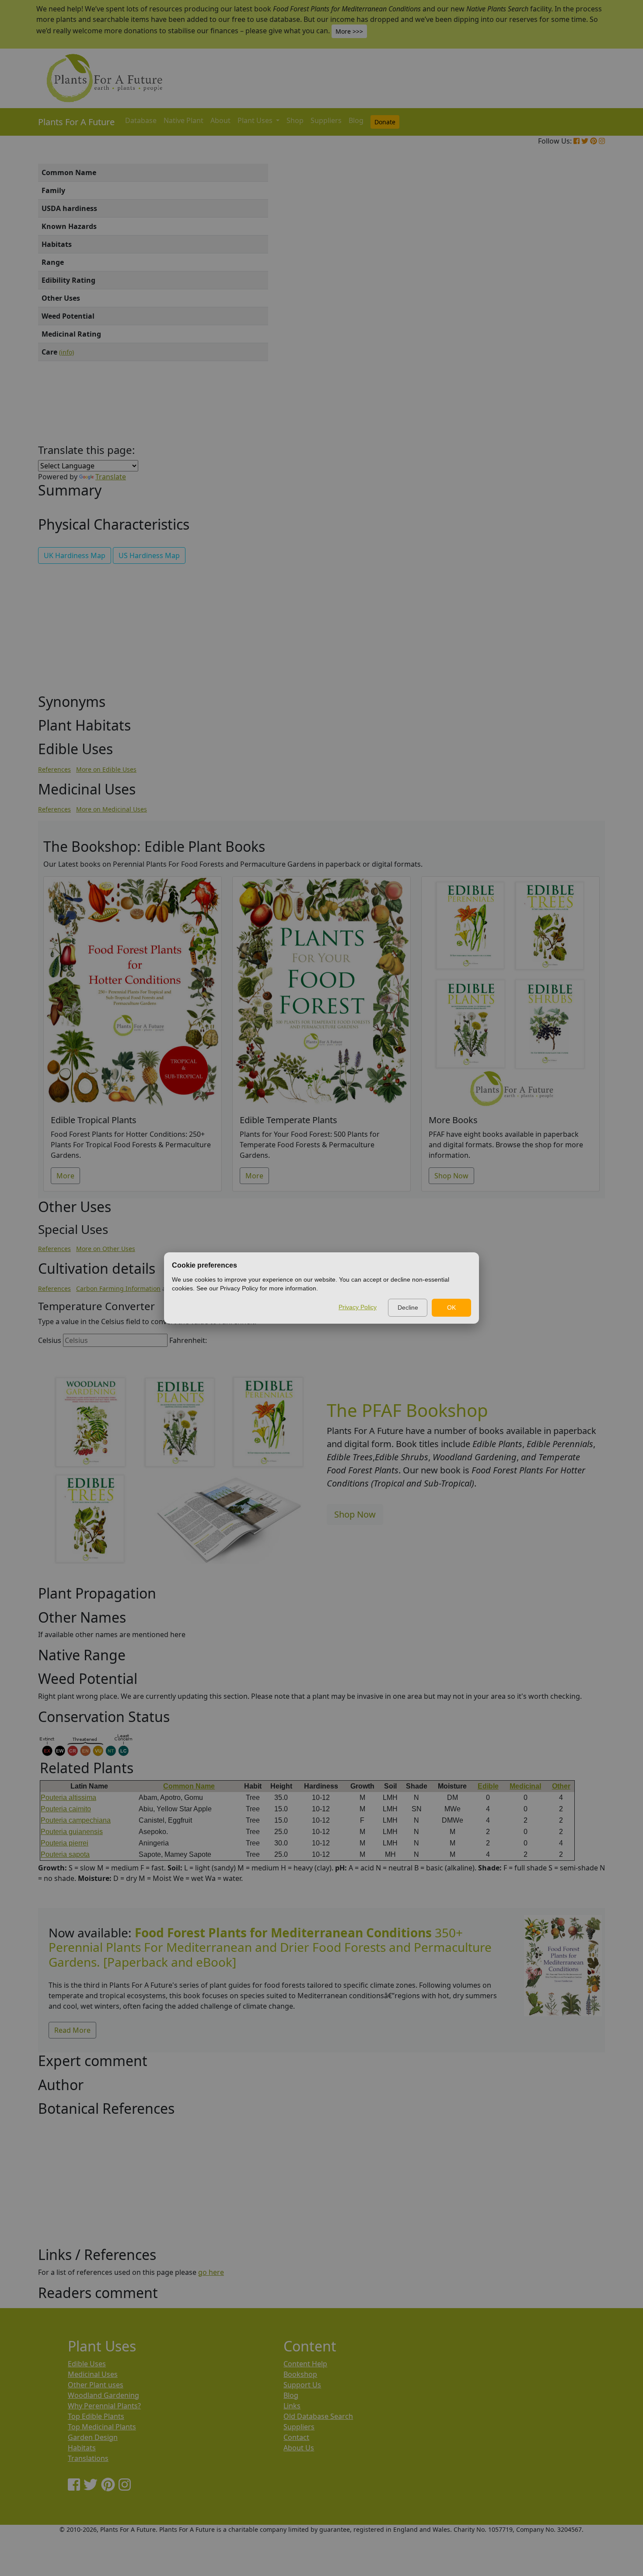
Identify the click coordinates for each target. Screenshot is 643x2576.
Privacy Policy (358, 1307)
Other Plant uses (96, 2385)
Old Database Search (318, 2416)
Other (561, 1786)
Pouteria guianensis (72, 1832)
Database (141, 120)
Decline (408, 1307)
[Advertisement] (562, 313)
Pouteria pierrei (65, 1843)
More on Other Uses (106, 1249)
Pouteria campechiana (76, 1820)
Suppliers (326, 120)
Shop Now (451, 1176)
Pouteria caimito (66, 1809)
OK (451, 1307)
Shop (295, 120)
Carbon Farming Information (118, 1288)
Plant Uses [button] (256, 120)
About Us (299, 2448)
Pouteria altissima (68, 1798)
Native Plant (183, 120)
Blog (356, 120)
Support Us (302, 2385)
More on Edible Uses (106, 769)
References (54, 769)
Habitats (82, 2448)
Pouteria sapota (65, 1854)
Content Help (305, 2364)
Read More (72, 2030)
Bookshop (300, 2374)
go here (211, 2272)
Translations (88, 2458)
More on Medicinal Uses (112, 809)
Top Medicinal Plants (102, 2427)
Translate (111, 477)
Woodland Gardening (103, 2395)
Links (292, 2406)
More (65, 1176)
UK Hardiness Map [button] (75, 555)
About (220, 120)
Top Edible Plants (96, 2416)
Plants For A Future (76, 122)
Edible (488, 1786)
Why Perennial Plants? (104, 2406)
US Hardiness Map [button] (149, 555)
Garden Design (93, 2437)
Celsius (50, 1340)
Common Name (189, 1786)
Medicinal (525, 1786)
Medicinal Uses (93, 2374)
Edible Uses (87, 2364)
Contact (296, 2437)
